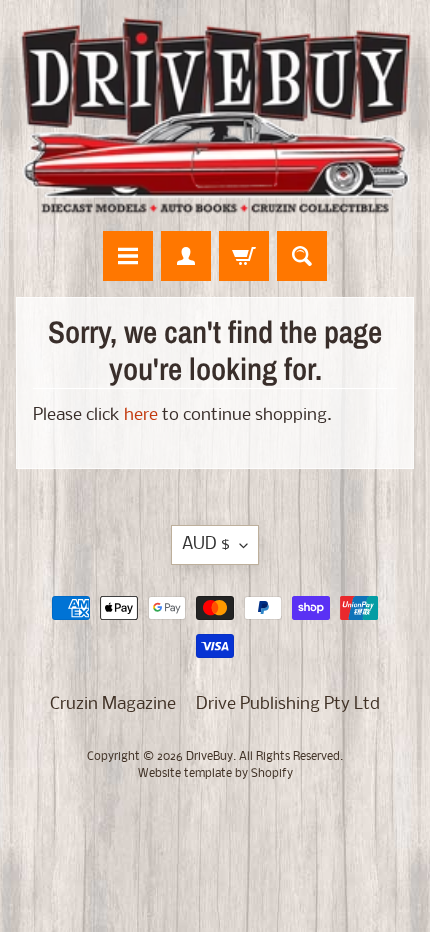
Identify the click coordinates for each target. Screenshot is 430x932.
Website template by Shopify (215, 774)
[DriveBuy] (215, 115)
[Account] (186, 256)
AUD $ (206, 544)
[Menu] (128, 256)
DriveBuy (209, 757)
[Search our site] (302, 256)
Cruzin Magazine (113, 704)
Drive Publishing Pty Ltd (288, 704)
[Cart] (244, 256)
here (141, 415)
